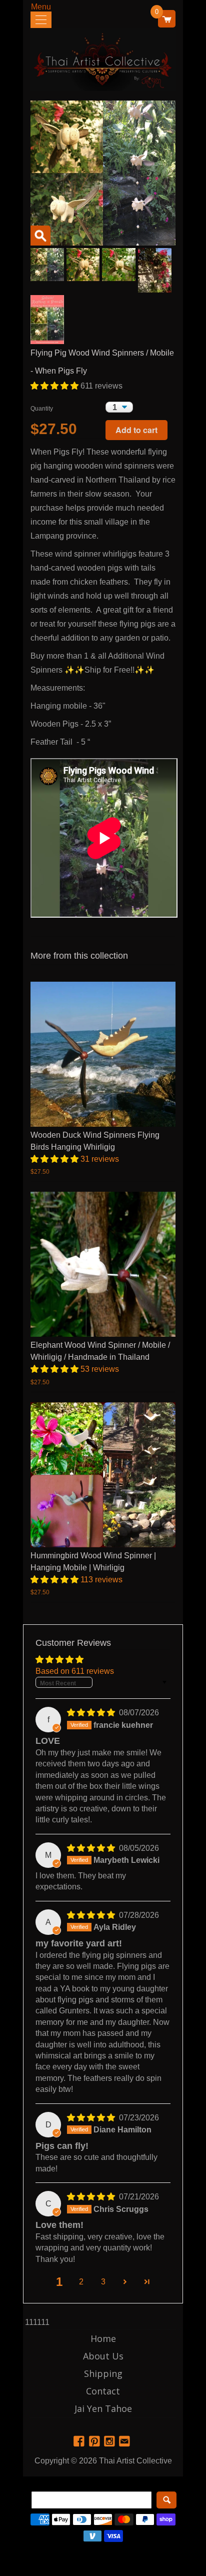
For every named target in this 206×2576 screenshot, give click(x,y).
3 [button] (103, 2282)
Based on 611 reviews (75, 1671)
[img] (92, 1713)
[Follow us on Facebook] (80, 2442)
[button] (55, 386)
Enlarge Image (40, 236)
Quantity (42, 409)
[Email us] (125, 2442)
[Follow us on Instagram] (110, 2442)
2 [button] (81, 2282)
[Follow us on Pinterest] (95, 2442)
